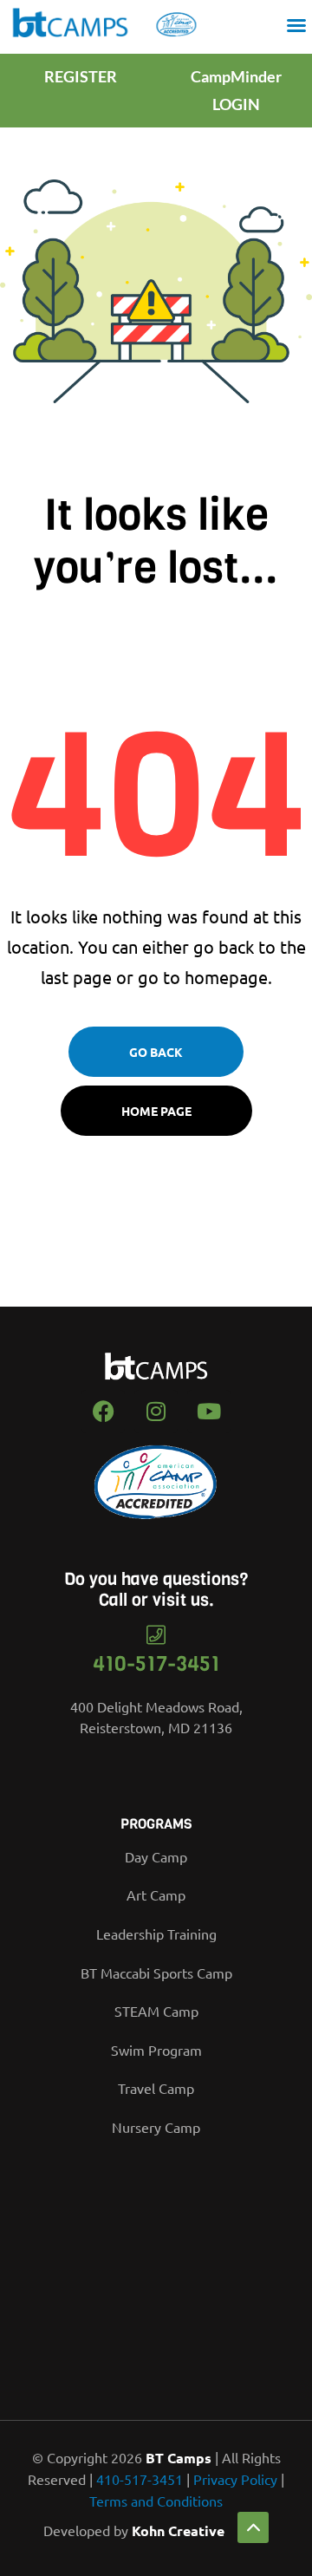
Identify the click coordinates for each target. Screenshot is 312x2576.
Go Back (156, 1052)
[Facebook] (103, 1412)
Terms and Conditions (156, 2501)
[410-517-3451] (156, 1635)
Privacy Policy (235, 2479)
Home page (156, 1111)
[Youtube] (209, 1412)
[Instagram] (156, 1412)
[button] (296, 25)
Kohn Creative (178, 2530)
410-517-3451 (156, 1664)
